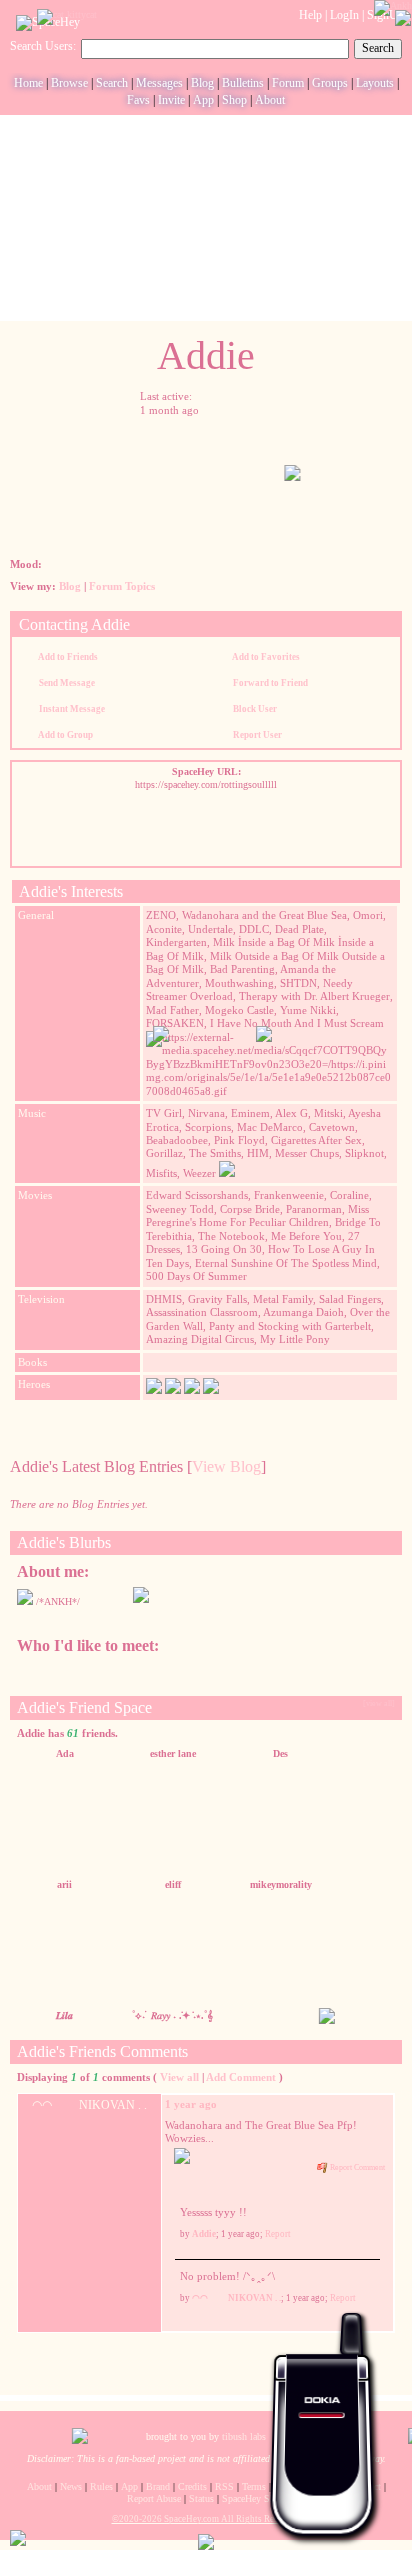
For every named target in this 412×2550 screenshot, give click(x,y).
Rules (101, 2486)
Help (310, 15)
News (71, 2486)
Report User (256, 735)
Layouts (375, 83)
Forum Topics (122, 586)
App (203, 100)
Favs (138, 100)
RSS (224, 2486)
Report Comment (356, 2167)
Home (28, 83)
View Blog (226, 1466)
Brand (158, 2486)
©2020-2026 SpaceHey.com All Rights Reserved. (206, 2519)
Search (378, 48)
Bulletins (243, 83)
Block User (254, 709)
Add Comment (241, 2077)
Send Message (66, 683)
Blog (202, 83)
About (270, 100)
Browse (69, 83)
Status (201, 2498)
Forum (288, 83)
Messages (159, 83)
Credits (192, 2486)
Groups (330, 83)
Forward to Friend (269, 683)
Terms (254, 2486)
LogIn (344, 15)
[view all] (379, 1703)
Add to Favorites (265, 657)
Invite (171, 100)
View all (179, 2077)
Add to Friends (67, 657)
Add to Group (65, 735)
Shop (234, 100)
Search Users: (43, 46)
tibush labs (244, 2436)
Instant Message (71, 709)
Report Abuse (154, 2498)
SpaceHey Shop (253, 2498)
